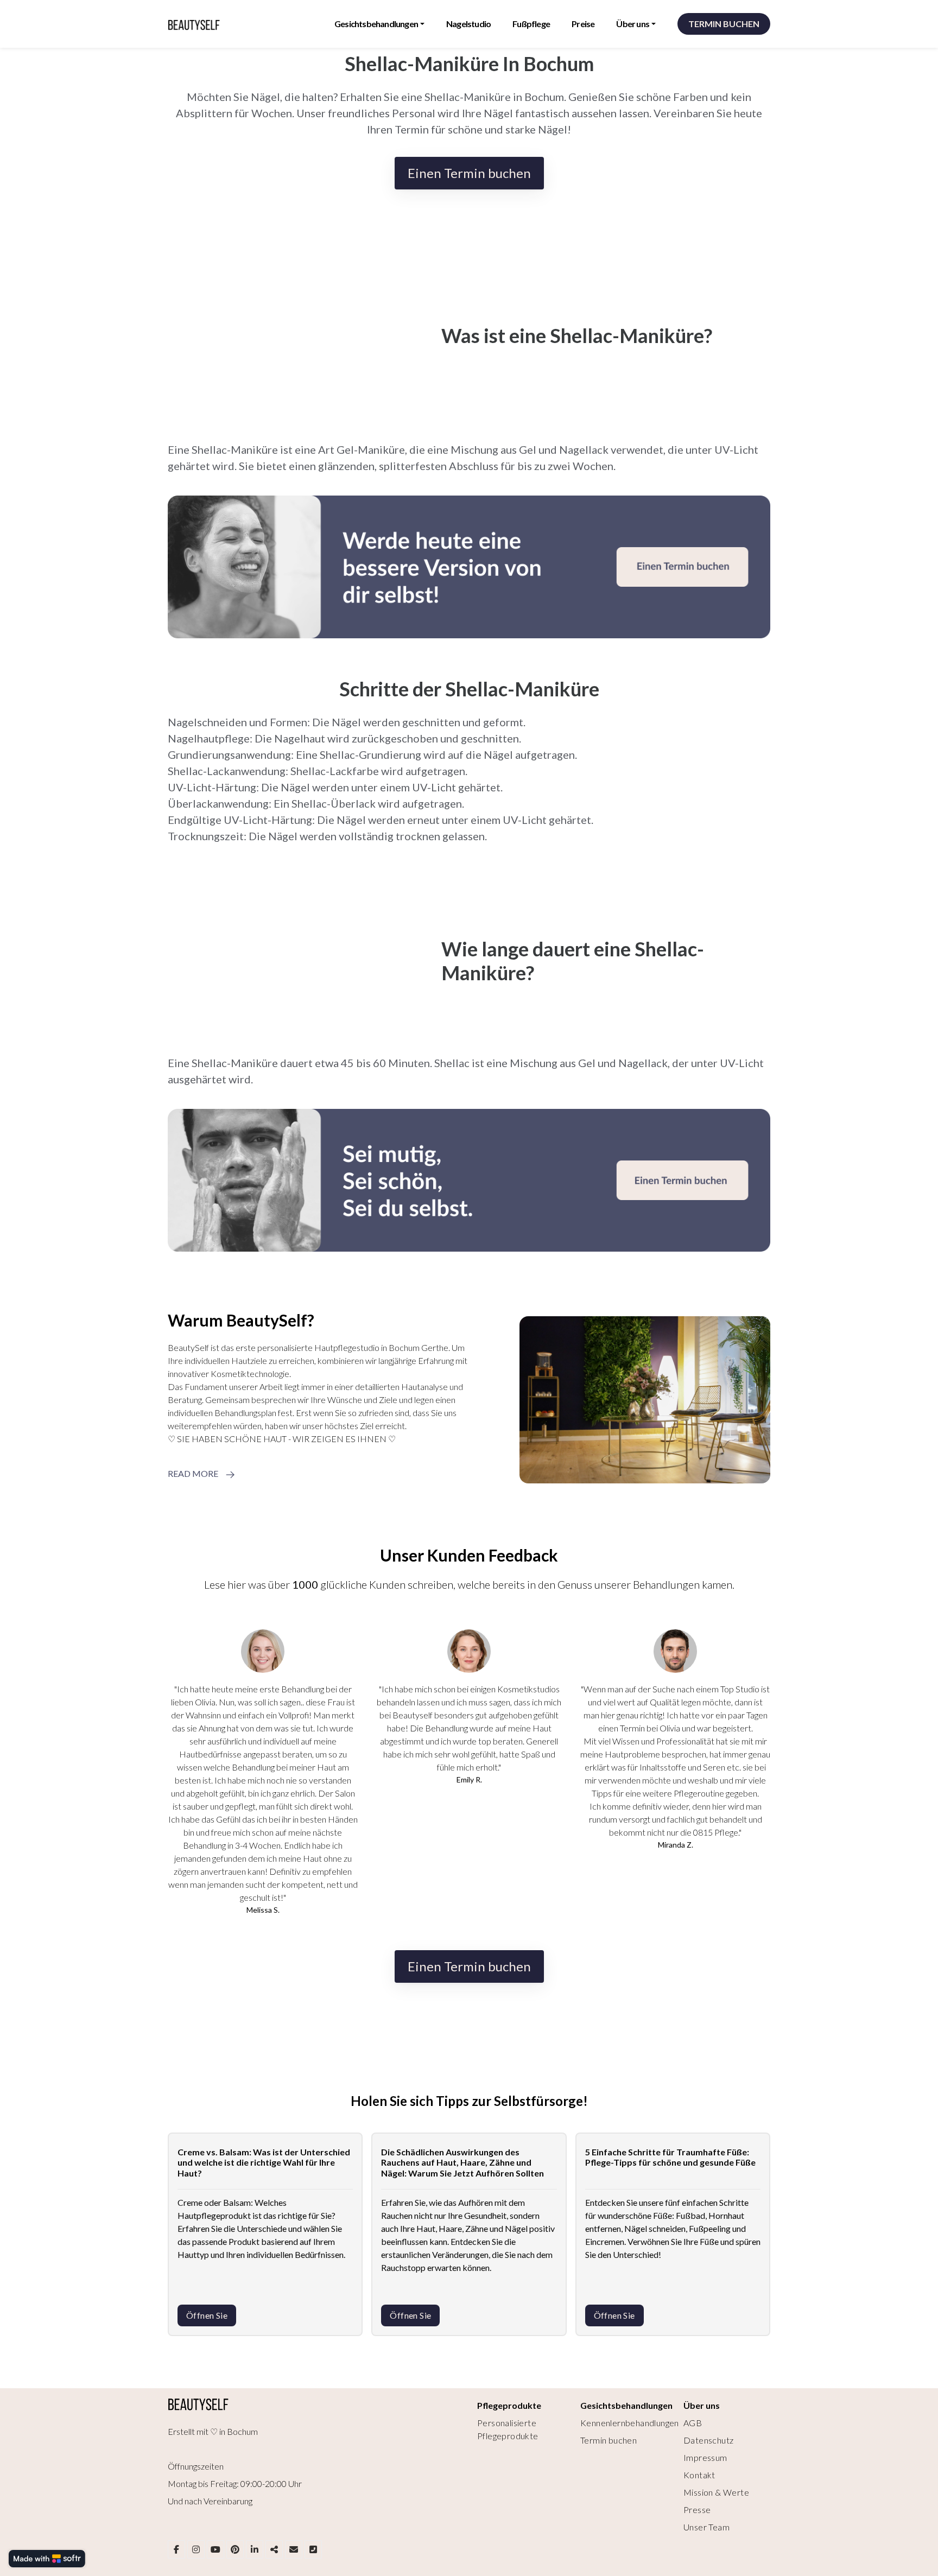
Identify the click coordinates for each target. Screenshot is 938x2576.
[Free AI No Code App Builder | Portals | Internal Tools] (47, 2559)
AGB (693, 2423)
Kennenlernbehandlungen (630, 2423)
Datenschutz (708, 2440)
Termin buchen (609, 2440)
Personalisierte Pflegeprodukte (508, 2429)
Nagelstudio (468, 24)
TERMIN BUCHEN (724, 24)
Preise (583, 24)
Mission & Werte (716, 2492)
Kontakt (699, 2475)
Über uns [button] (633, 24)
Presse (697, 2510)
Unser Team (706, 2527)
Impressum (705, 2457)
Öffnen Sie (207, 2315)
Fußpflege (531, 24)
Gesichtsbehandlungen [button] (376, 24)
